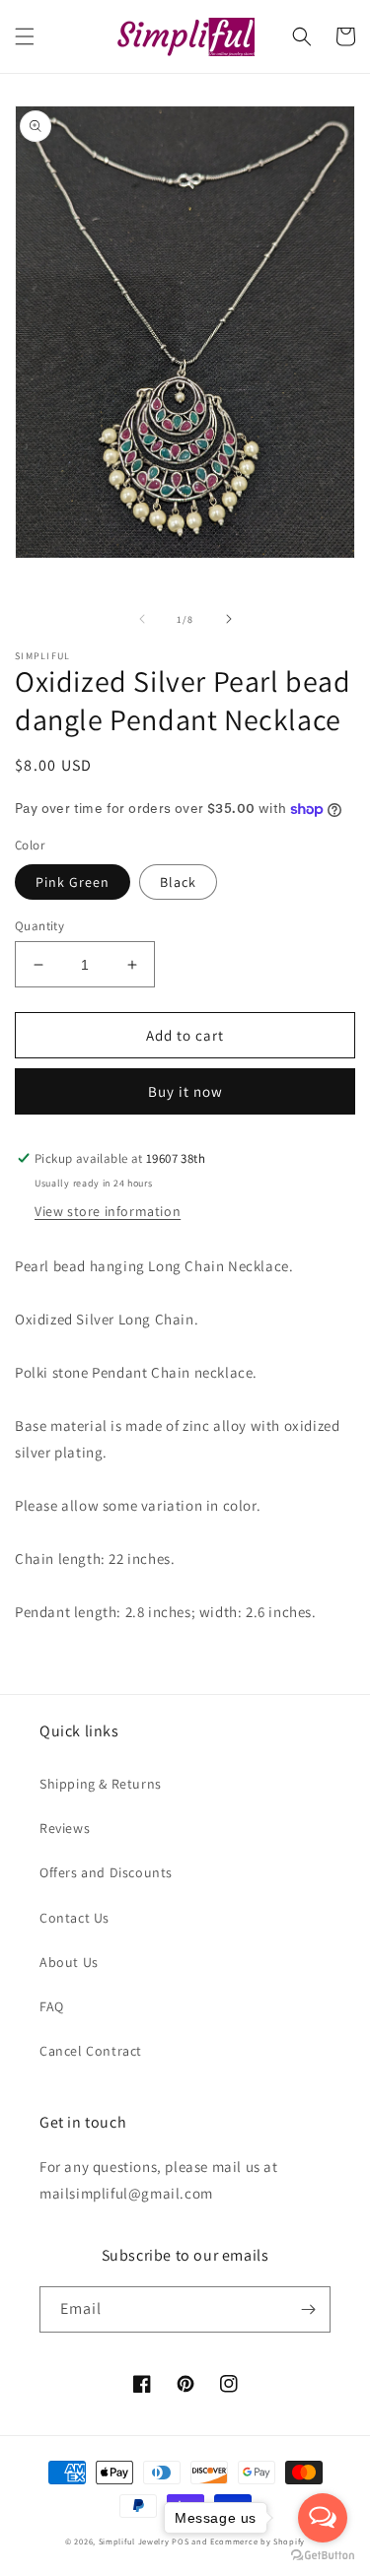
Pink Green (73, 882)
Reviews (65, 1828)
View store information (108, 1211)
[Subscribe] (308, 2309)
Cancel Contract (91, 2051)
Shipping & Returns (101, 1784)
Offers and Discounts (106, 1872)
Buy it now (185, 1091)
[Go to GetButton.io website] (323, 2556)
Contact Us (74, 1918)
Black (178, 882)
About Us (69, 1962)
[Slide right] (229, 619)
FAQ (52, 2006)
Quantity (39, 926)
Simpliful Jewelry (134, 2541)
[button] (25, 36)
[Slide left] (142, 619)
